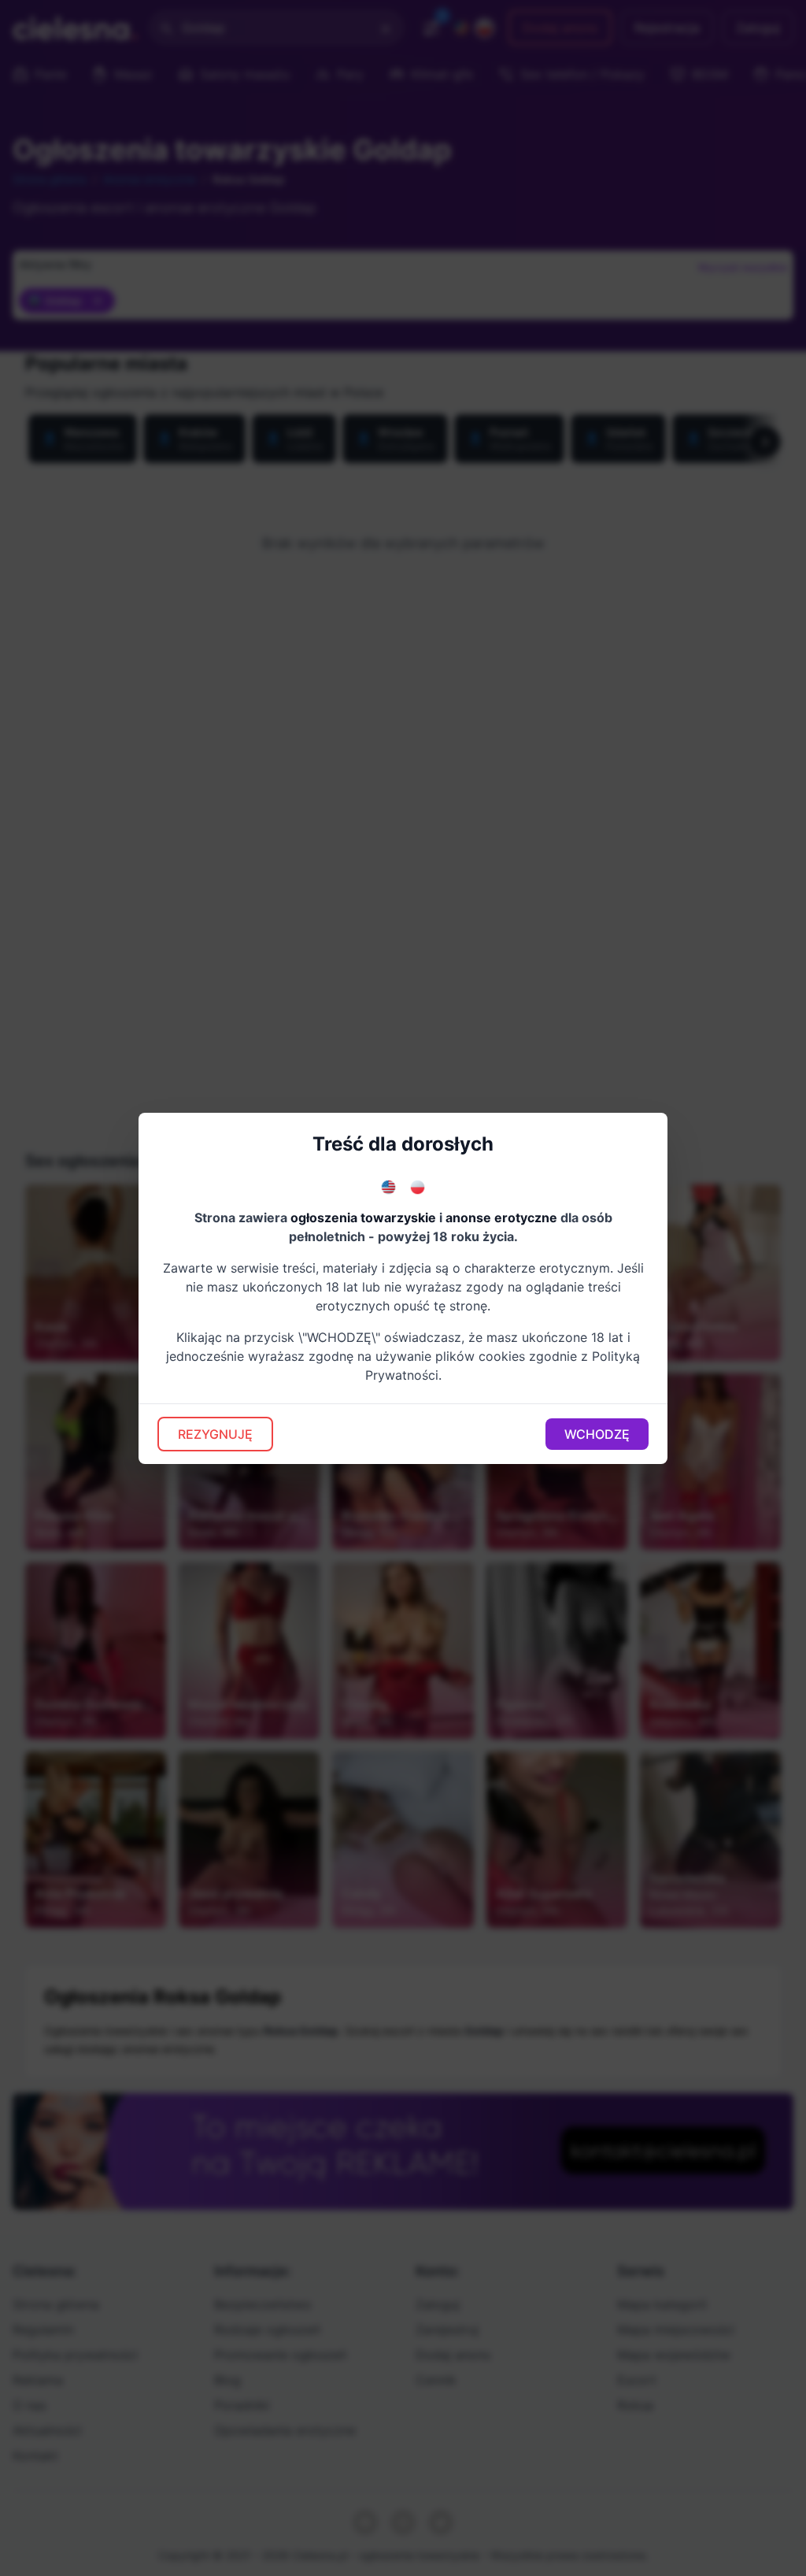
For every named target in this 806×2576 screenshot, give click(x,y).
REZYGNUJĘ (215, 1434)
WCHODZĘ (597, 1434)
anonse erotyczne (501, 1218)
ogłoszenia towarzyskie (363, 1218)
